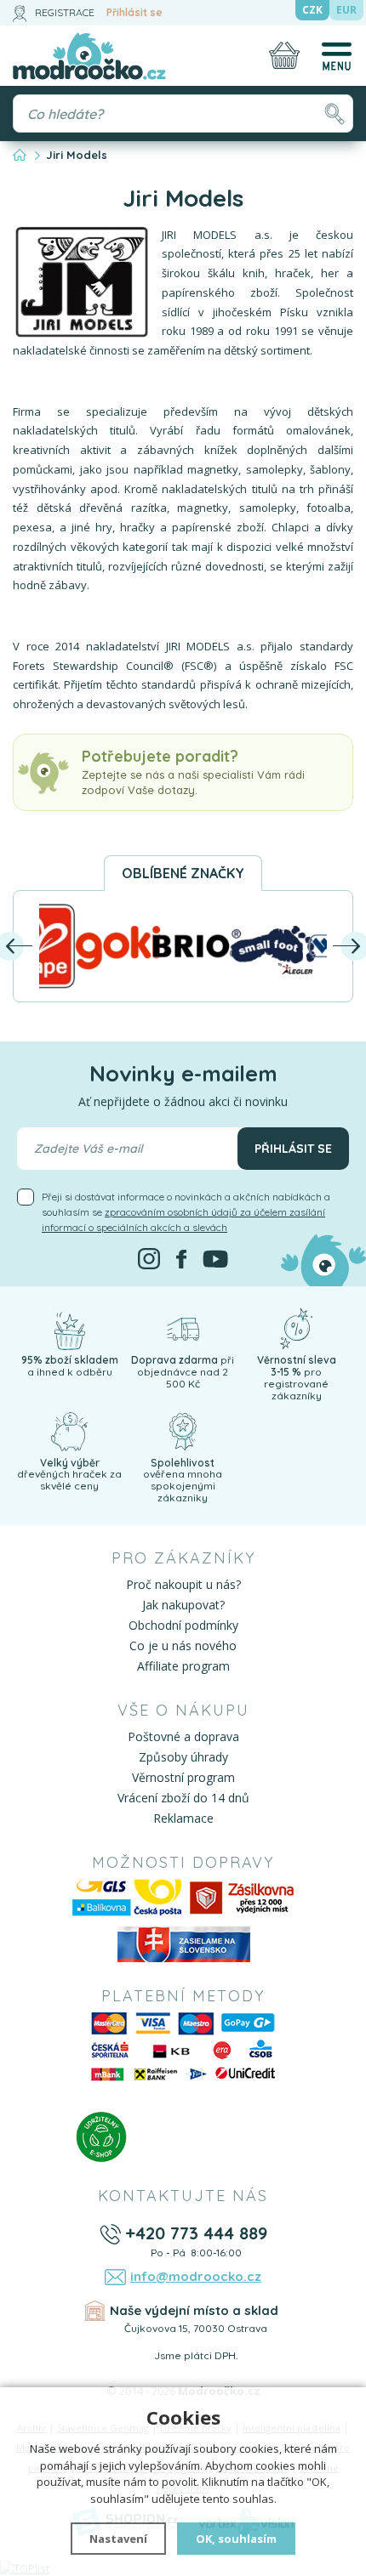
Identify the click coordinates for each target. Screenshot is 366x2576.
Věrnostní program (183, 1777)
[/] (69, 1328)
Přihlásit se (134, 12)
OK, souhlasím (236, 2539)
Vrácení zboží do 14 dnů (183, 1798)
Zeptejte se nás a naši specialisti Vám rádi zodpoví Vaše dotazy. (193, 772)
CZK (312, 10)
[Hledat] (334, 113)
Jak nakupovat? (183, 1605)
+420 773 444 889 (196, 2233)
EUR (346, 10)
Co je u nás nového (183, 1645)
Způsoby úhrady (183, 1757)
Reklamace (183, 1818)
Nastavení (118, 2539)
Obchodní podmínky (183, 1625)
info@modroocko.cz (196, 2276)
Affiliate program (183, 1666)
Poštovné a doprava (183, 1736)
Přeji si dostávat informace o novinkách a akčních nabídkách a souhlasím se (186, 1212)
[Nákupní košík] (284, 55)
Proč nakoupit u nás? (183, 1584)
